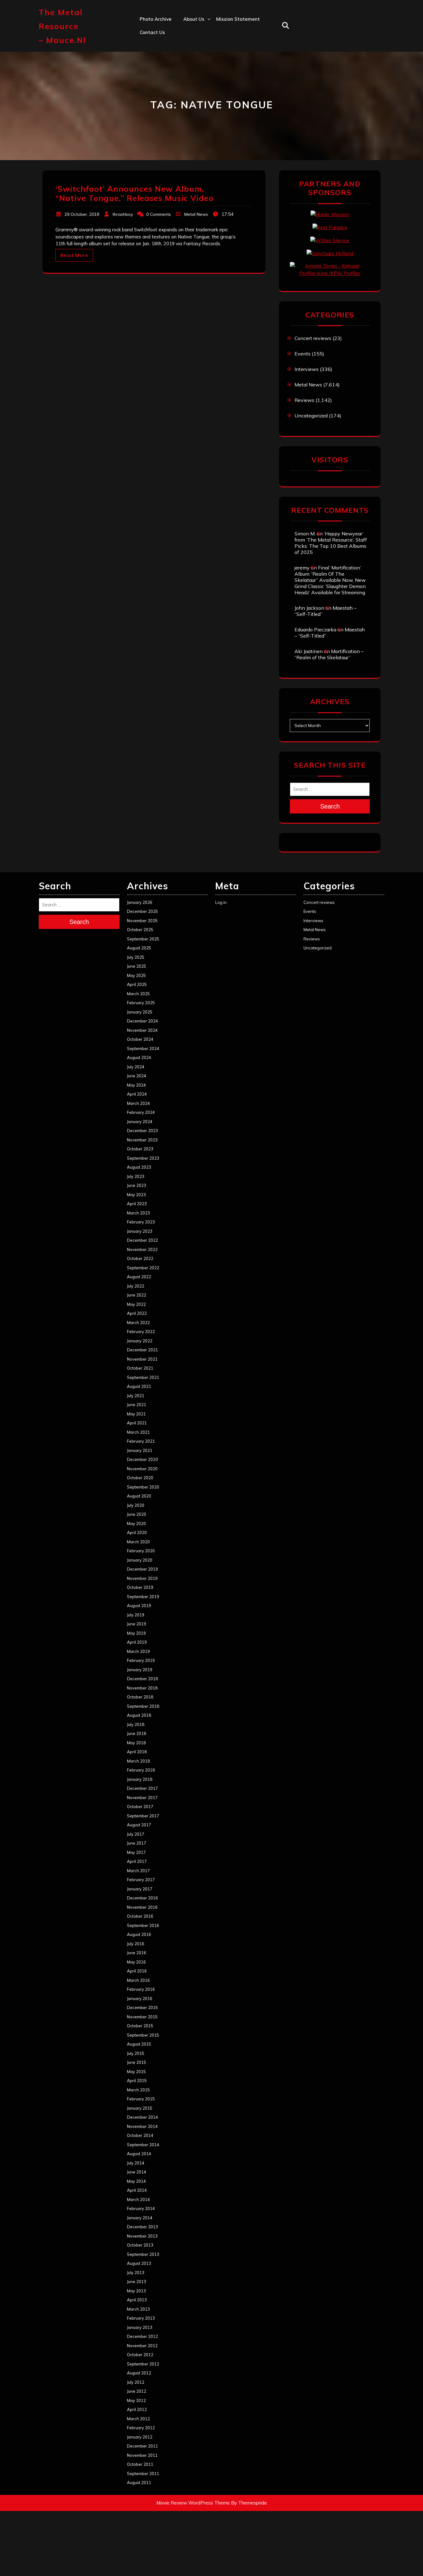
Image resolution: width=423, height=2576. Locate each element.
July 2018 (136, 1724)
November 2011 (142, 2455)
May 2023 (136, 1195)
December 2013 (142, 2227)
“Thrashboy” (197, 32)
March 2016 (138, 1980)
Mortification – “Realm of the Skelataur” (329, 654)
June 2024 (137, 1076)
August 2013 (139, 2263)
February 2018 (141, 1770)
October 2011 (140, 2464)
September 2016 (143, 1925)
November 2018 (142, 1688)
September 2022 (143, 1268)
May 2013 (136, 2291)
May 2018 (136, 1743)
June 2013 (137, 2282)
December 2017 (142, 1788)
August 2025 (139, 948)
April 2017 (137, 1861)
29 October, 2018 (82, 214)
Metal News (196, 214)
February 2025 (141, 1003)
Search (330, 806)
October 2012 (140, 2355)
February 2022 (141, 1332)
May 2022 (136, 1304)
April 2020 (137, 1532)
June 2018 (137, 1733)
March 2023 (138, 1213)
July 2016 (136, 1944)
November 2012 (142, 2346)
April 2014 (137, 2190)
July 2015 (136, 2053)
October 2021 (140, 1368)
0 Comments (159, 214)
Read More (74, 255)
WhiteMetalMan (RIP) (208, 100)
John (188, 73)
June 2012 (137, 2391)
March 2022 (138, 1323)
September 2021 (143, 1377)
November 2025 (142, 921)
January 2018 (140, 1779)
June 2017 (137, 1843)
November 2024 (142, 1030)
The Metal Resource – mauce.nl (62, 26)
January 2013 (140, 2327)
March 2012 (138, 2419)
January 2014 (140, 2218)
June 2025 (137, 966)
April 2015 (137, 2081)
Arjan (190, 59)
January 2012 (140, 2437)
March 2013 (138, 2309)
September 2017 (143, 1816)
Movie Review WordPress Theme (193, 2503)
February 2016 (141, 1989)
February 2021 (141, 1441)
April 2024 (137, 1094)
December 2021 (142, 1350)
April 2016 (137, 1971)
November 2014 (142, 2126)
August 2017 (139, 1825)
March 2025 (138, 994)
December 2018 (142, 1679)
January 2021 (140, 1450)
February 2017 (141, 1880)
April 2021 (137, 1423)
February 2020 (141, 1551)
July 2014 (136, 2163)
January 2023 (140, 1231)
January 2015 (140, 2108)
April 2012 (137, 2409)
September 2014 (143, 2145)
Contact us (152, 32)
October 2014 (140, 2135)
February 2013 (141, 2318)
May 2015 (136, 2072)
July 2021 (136, 1396)
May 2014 (136, 2181)
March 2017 (138, 1871)
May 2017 (136, 1852)
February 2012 (141, 2428)
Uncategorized (311, 416)
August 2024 (139, 1057)
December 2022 (142, 1240)
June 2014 (137, 2172)
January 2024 (140, 1122)
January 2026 (140, 902)
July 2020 (136, 1505)
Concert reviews (313, 338)
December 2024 (142, 1021)
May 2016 (136, 1962)
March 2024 (138, 1103)
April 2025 (137, 984)
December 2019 (142, 1569)
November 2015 (142, 2017)
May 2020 (136, 1523)
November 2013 (142, 2236)
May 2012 (136, 2400)
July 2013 (136, 2273)
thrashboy (123, 214)
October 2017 (140, 1807)
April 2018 (137, 1752)
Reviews (304, 400)
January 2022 (140, 1341)
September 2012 (143, 2364)
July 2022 (136, 1286)
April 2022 (137, 1313)
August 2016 (139, 1934)
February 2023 (141, 1222)
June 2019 (137, 1624)
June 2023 (137, 1185)
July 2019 (136, 1615)
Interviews (307, 369)
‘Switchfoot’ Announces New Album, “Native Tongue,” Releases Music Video (135, 193)
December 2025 (142, 911)
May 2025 (136, 975)
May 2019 (136, 1633)
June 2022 (137, 1295)
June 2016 (137, 1953)
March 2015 (138, 2090)
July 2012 (136, 2382)
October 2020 (140, 1478)
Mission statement (238, 19)
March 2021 (138, 1432)
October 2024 (140, 1039)
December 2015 (142, 2007)
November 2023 (142, 1140)
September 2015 (143, 2035)
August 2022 (139, 1277)
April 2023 (137, 1204)
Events (303, 354)
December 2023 (142, 1131)
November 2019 (142, 1578)
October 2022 (140, 1258)
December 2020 (142, 1459)
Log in (221, 902)
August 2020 (139, 1496)
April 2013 (137, 2300)
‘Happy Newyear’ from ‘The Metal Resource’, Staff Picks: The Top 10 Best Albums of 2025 (331, 543)
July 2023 (136, 1176)
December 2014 (142, 2117)
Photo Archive (156, 19)
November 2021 (142, 1359)
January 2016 (140, 1998)
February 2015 (141, 2099)
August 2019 (139, 1606)
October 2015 (140, 2026)
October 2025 (140, 930)
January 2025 (140, 1012)
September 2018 (143, 1706)
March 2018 (138, 1761)
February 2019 (141, 1660)
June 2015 (137, 2062)
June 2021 (137, 1405)
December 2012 (142, 2336)
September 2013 (143, 2254)
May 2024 (136, 1085)
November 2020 (142, 1469)
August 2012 (139, 2373)
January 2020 (140, 1560)
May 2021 (136, 1414)
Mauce (191, 86)
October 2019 (140, 1587)
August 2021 (139, 1386)
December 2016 (142, 1898)
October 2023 (140, 1149)
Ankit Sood (196, 46)
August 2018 (139, 1715)
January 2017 (140, 1889)
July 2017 (136, 1834)
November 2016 (142, 1907)
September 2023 (143, 1158)
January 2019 (140, 1670)
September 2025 (143, 939)
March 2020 (138, 1542)
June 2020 (137, 1514)
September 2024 (143, 1048)
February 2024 (141, 1112)
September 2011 (143, 2474)
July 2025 (136, 957)
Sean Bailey (197, 113)
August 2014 (139, 2154)
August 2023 (139, 1167)
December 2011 (142, 2446)
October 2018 (140, 1697)
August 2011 (139, 2482)
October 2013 (140, 2245)
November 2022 (142, 1249)
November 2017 (142, 1798)
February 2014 (141, 2208)
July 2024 (136, 1067)
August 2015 (139, 2044)
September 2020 (143, 1487)
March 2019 (138, 1651)
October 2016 (140, 1916)
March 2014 (138, 2199)
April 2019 (137, 1642)
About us (194, 19)
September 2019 (143, 1597)
